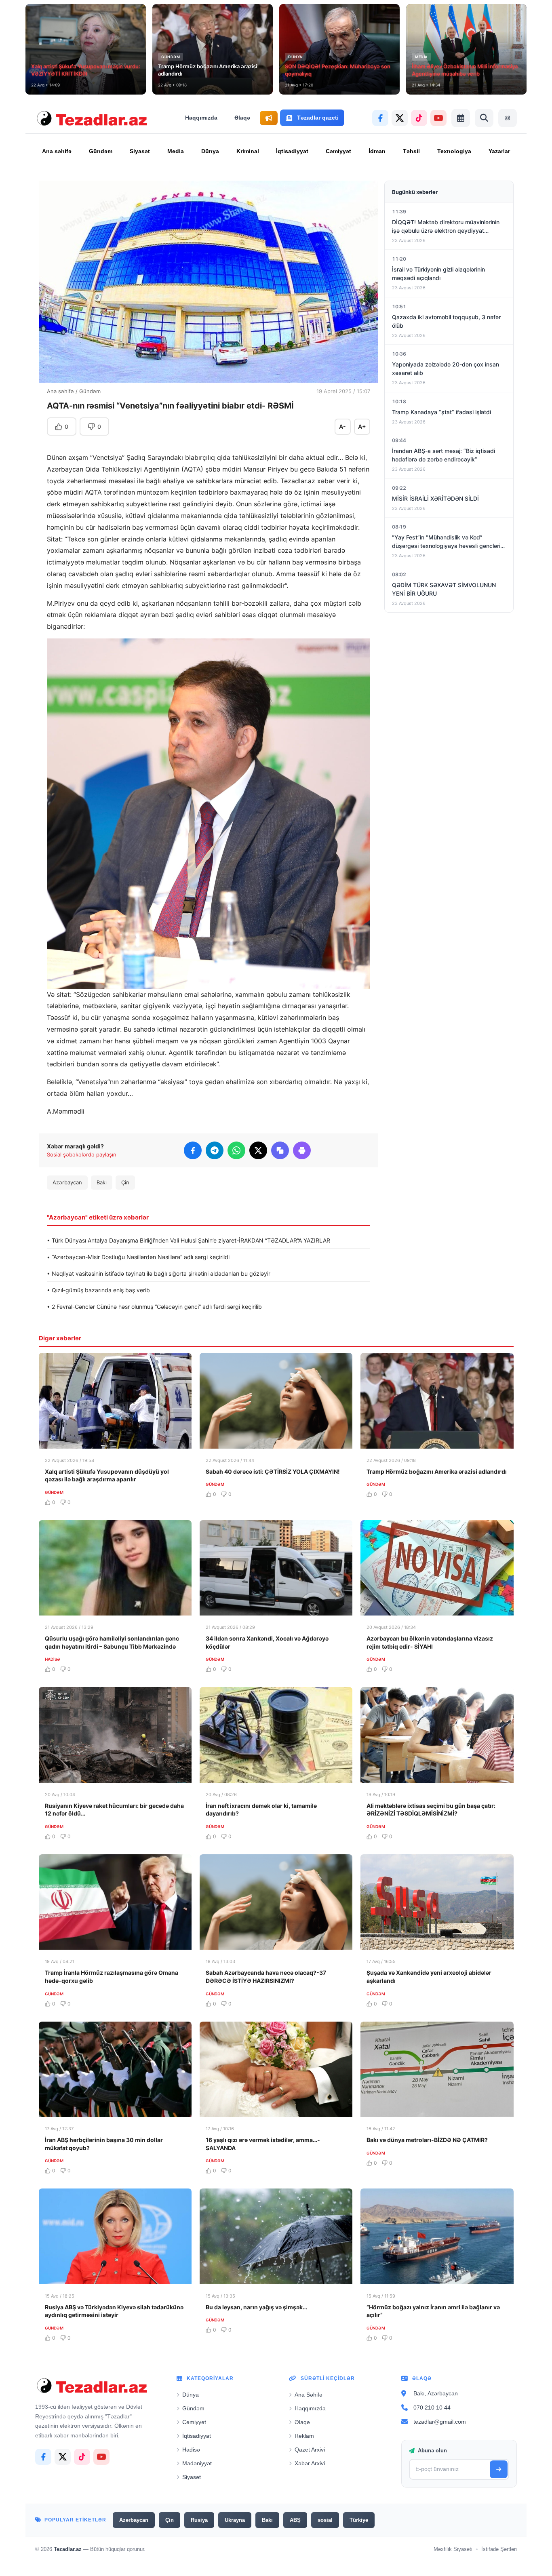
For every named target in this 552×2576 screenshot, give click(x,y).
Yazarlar (499, 151)
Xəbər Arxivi (310, 2463)
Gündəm (101, 151)
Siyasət (140, 151)
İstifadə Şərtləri (499, 2550)
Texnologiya (454, 151)
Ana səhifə (57, 151)
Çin (125, 1182)
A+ (362, 427)
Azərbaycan (67, 1182)
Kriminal (248, 151)
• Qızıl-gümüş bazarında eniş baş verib (98, 1290)
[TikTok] (419, 118)
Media (176, 151)
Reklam (304, 2436)
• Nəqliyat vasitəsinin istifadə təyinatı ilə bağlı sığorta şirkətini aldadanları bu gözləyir (159, 1273)
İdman (377, 151)
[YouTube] (438, 118)
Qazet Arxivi (310, 2450)
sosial (325, 2520)
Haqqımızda (201, 118)
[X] (400, 118)
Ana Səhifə (309, 2395)
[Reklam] (269, 118)
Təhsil (411, 151)
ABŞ (295, 2520)
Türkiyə (359, 2520)
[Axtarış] (484, 118)
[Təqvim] (461, 118)
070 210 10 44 (432, 2407)
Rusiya (199, 2520)
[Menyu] (508, 118)
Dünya (210, 151)
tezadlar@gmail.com (440, 2422)
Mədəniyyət (197, 2463)
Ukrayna (235, 2520)
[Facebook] (380, 118)
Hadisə (191, 2450)
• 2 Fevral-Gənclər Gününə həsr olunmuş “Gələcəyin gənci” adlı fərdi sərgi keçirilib (154, 1307)
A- (342, 427)
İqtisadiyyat (292, 151)
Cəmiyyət (338, 151)
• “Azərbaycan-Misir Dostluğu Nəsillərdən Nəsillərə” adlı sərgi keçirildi (138, 1257)
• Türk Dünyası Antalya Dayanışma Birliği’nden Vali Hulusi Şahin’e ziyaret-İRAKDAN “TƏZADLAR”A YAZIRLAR (189, 1240)
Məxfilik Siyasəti (453, 2550)
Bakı (102, 1182)
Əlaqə (242, 118)
